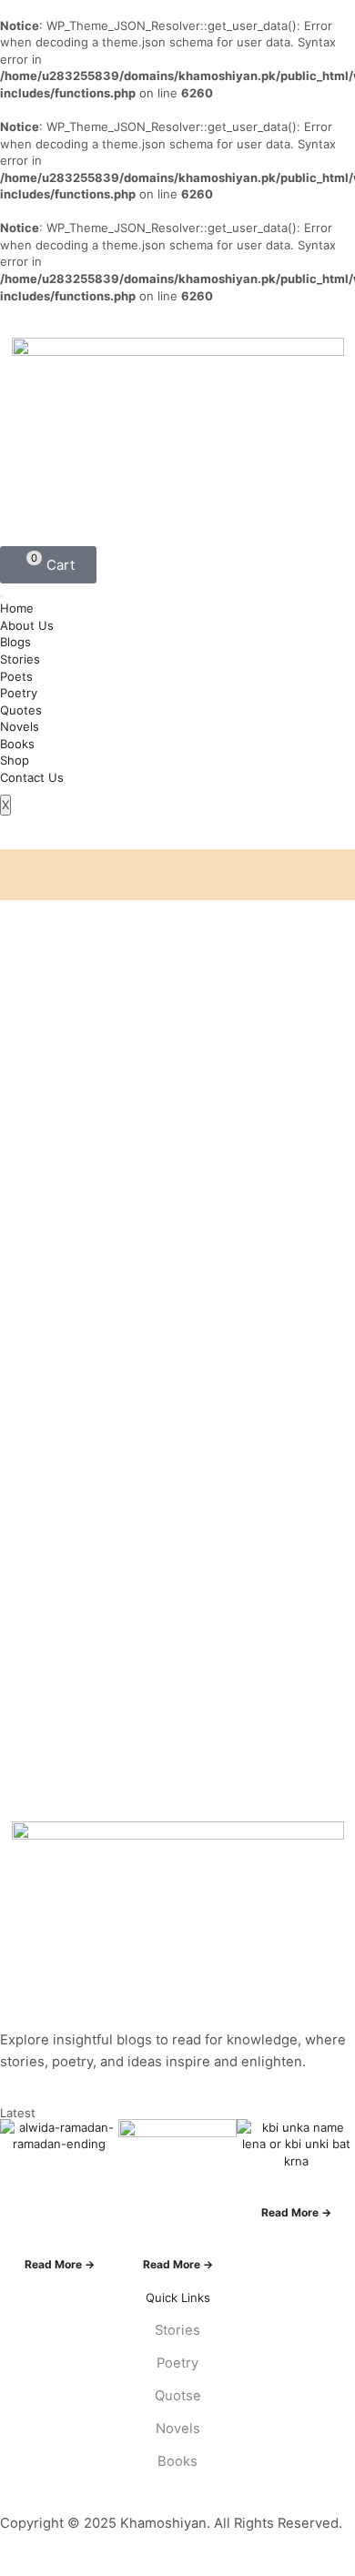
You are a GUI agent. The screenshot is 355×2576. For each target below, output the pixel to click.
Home (17, 608)
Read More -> (60, 2264)
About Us (27, 625)
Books (17, 744)
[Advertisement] (177, 1059)
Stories (20, 659)
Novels (20, 726)
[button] (48, 565)
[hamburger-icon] (2, 596)
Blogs (15, 642)
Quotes (21, 710)
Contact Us (32, 777)
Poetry (19, 693)
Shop (15, 760)
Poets (16, 676)
